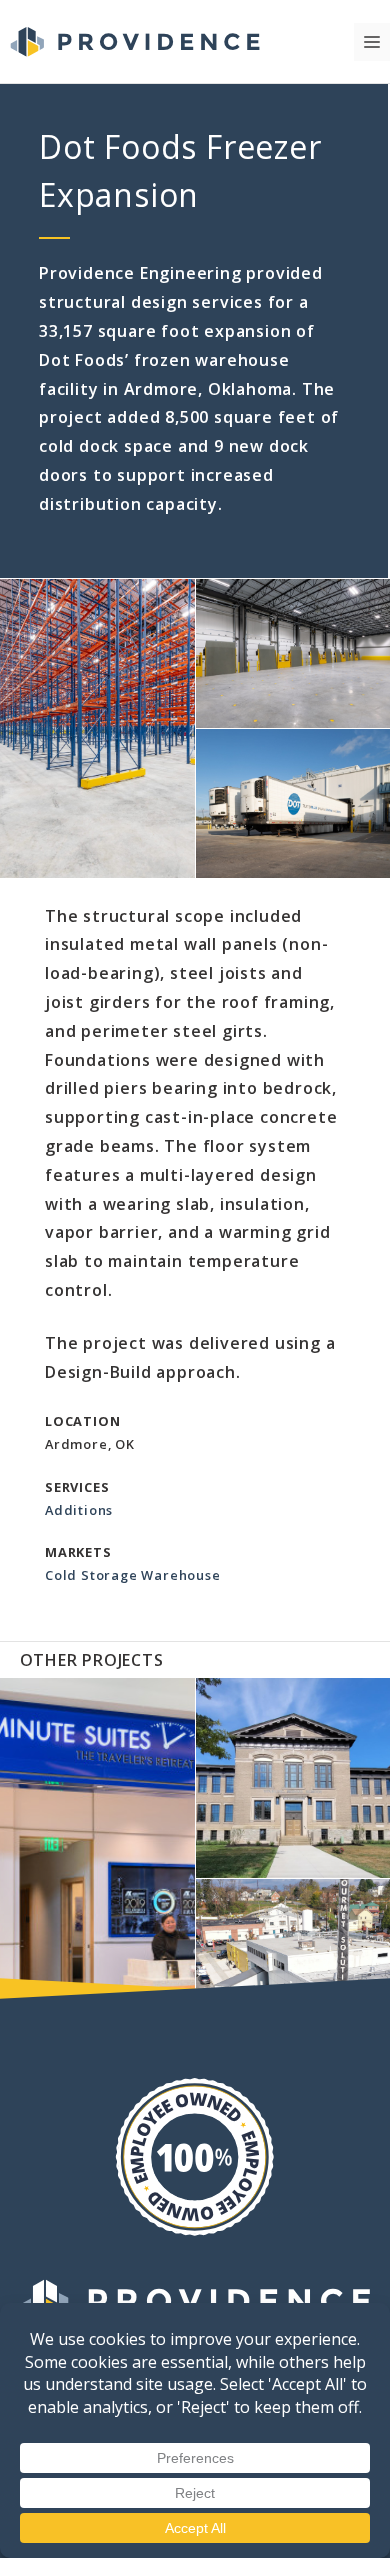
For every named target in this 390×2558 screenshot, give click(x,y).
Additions (79, 1510)
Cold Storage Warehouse (133, 1575)
